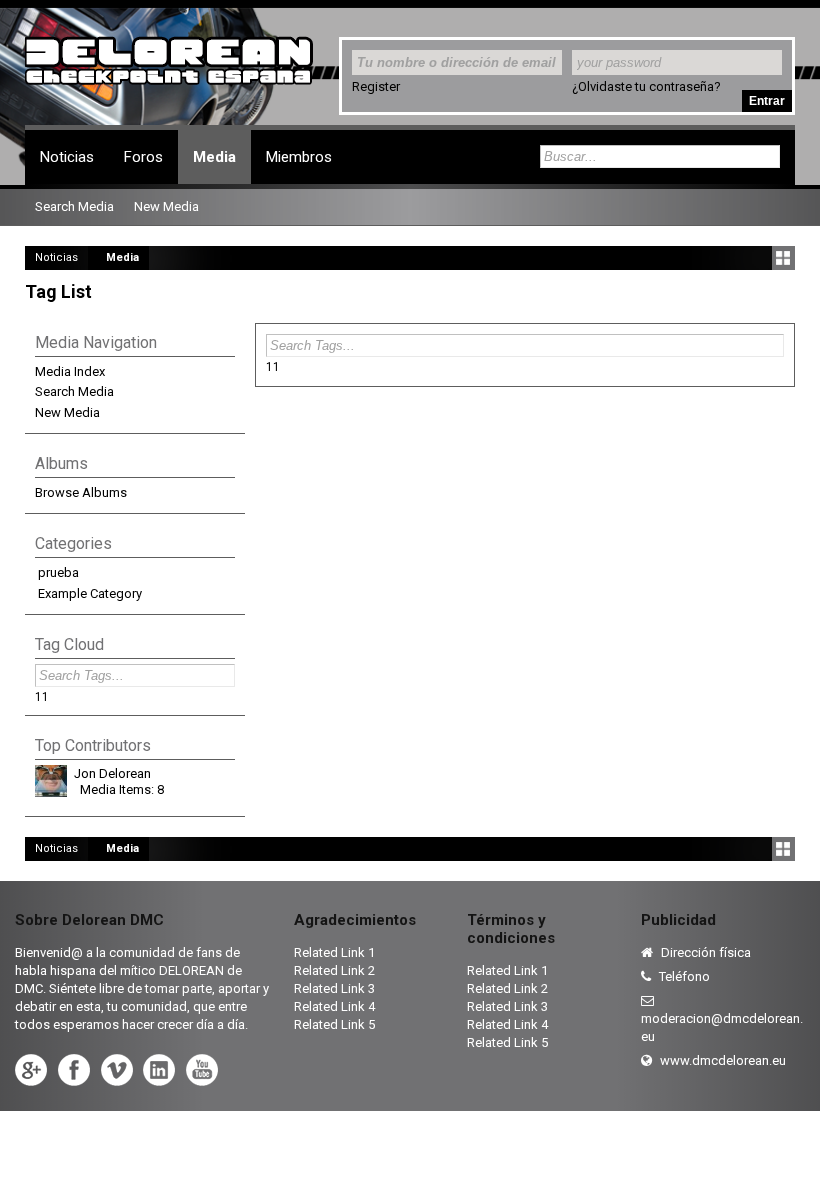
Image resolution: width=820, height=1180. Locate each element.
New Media (67, 412)
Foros (143, 157)
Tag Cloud (69, 644)
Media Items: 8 (122, 789)
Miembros (299, 157)
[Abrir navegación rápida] (783, 258)
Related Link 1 (334, 952)
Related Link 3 (334, 988)
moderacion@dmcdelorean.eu (722, 1027)
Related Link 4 (334, 1006)
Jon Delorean (112, 773)
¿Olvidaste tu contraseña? (646, 86)
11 (273, 367)
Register (376, 86)
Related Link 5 (334, 1024)
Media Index (70, 371)
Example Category (90, 593)
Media (214, 157)
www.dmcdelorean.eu (721, 1060)
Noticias (67, 157)
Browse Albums (81, 492)
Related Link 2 (334, 970)
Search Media (74, 391)
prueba (58, 572)
